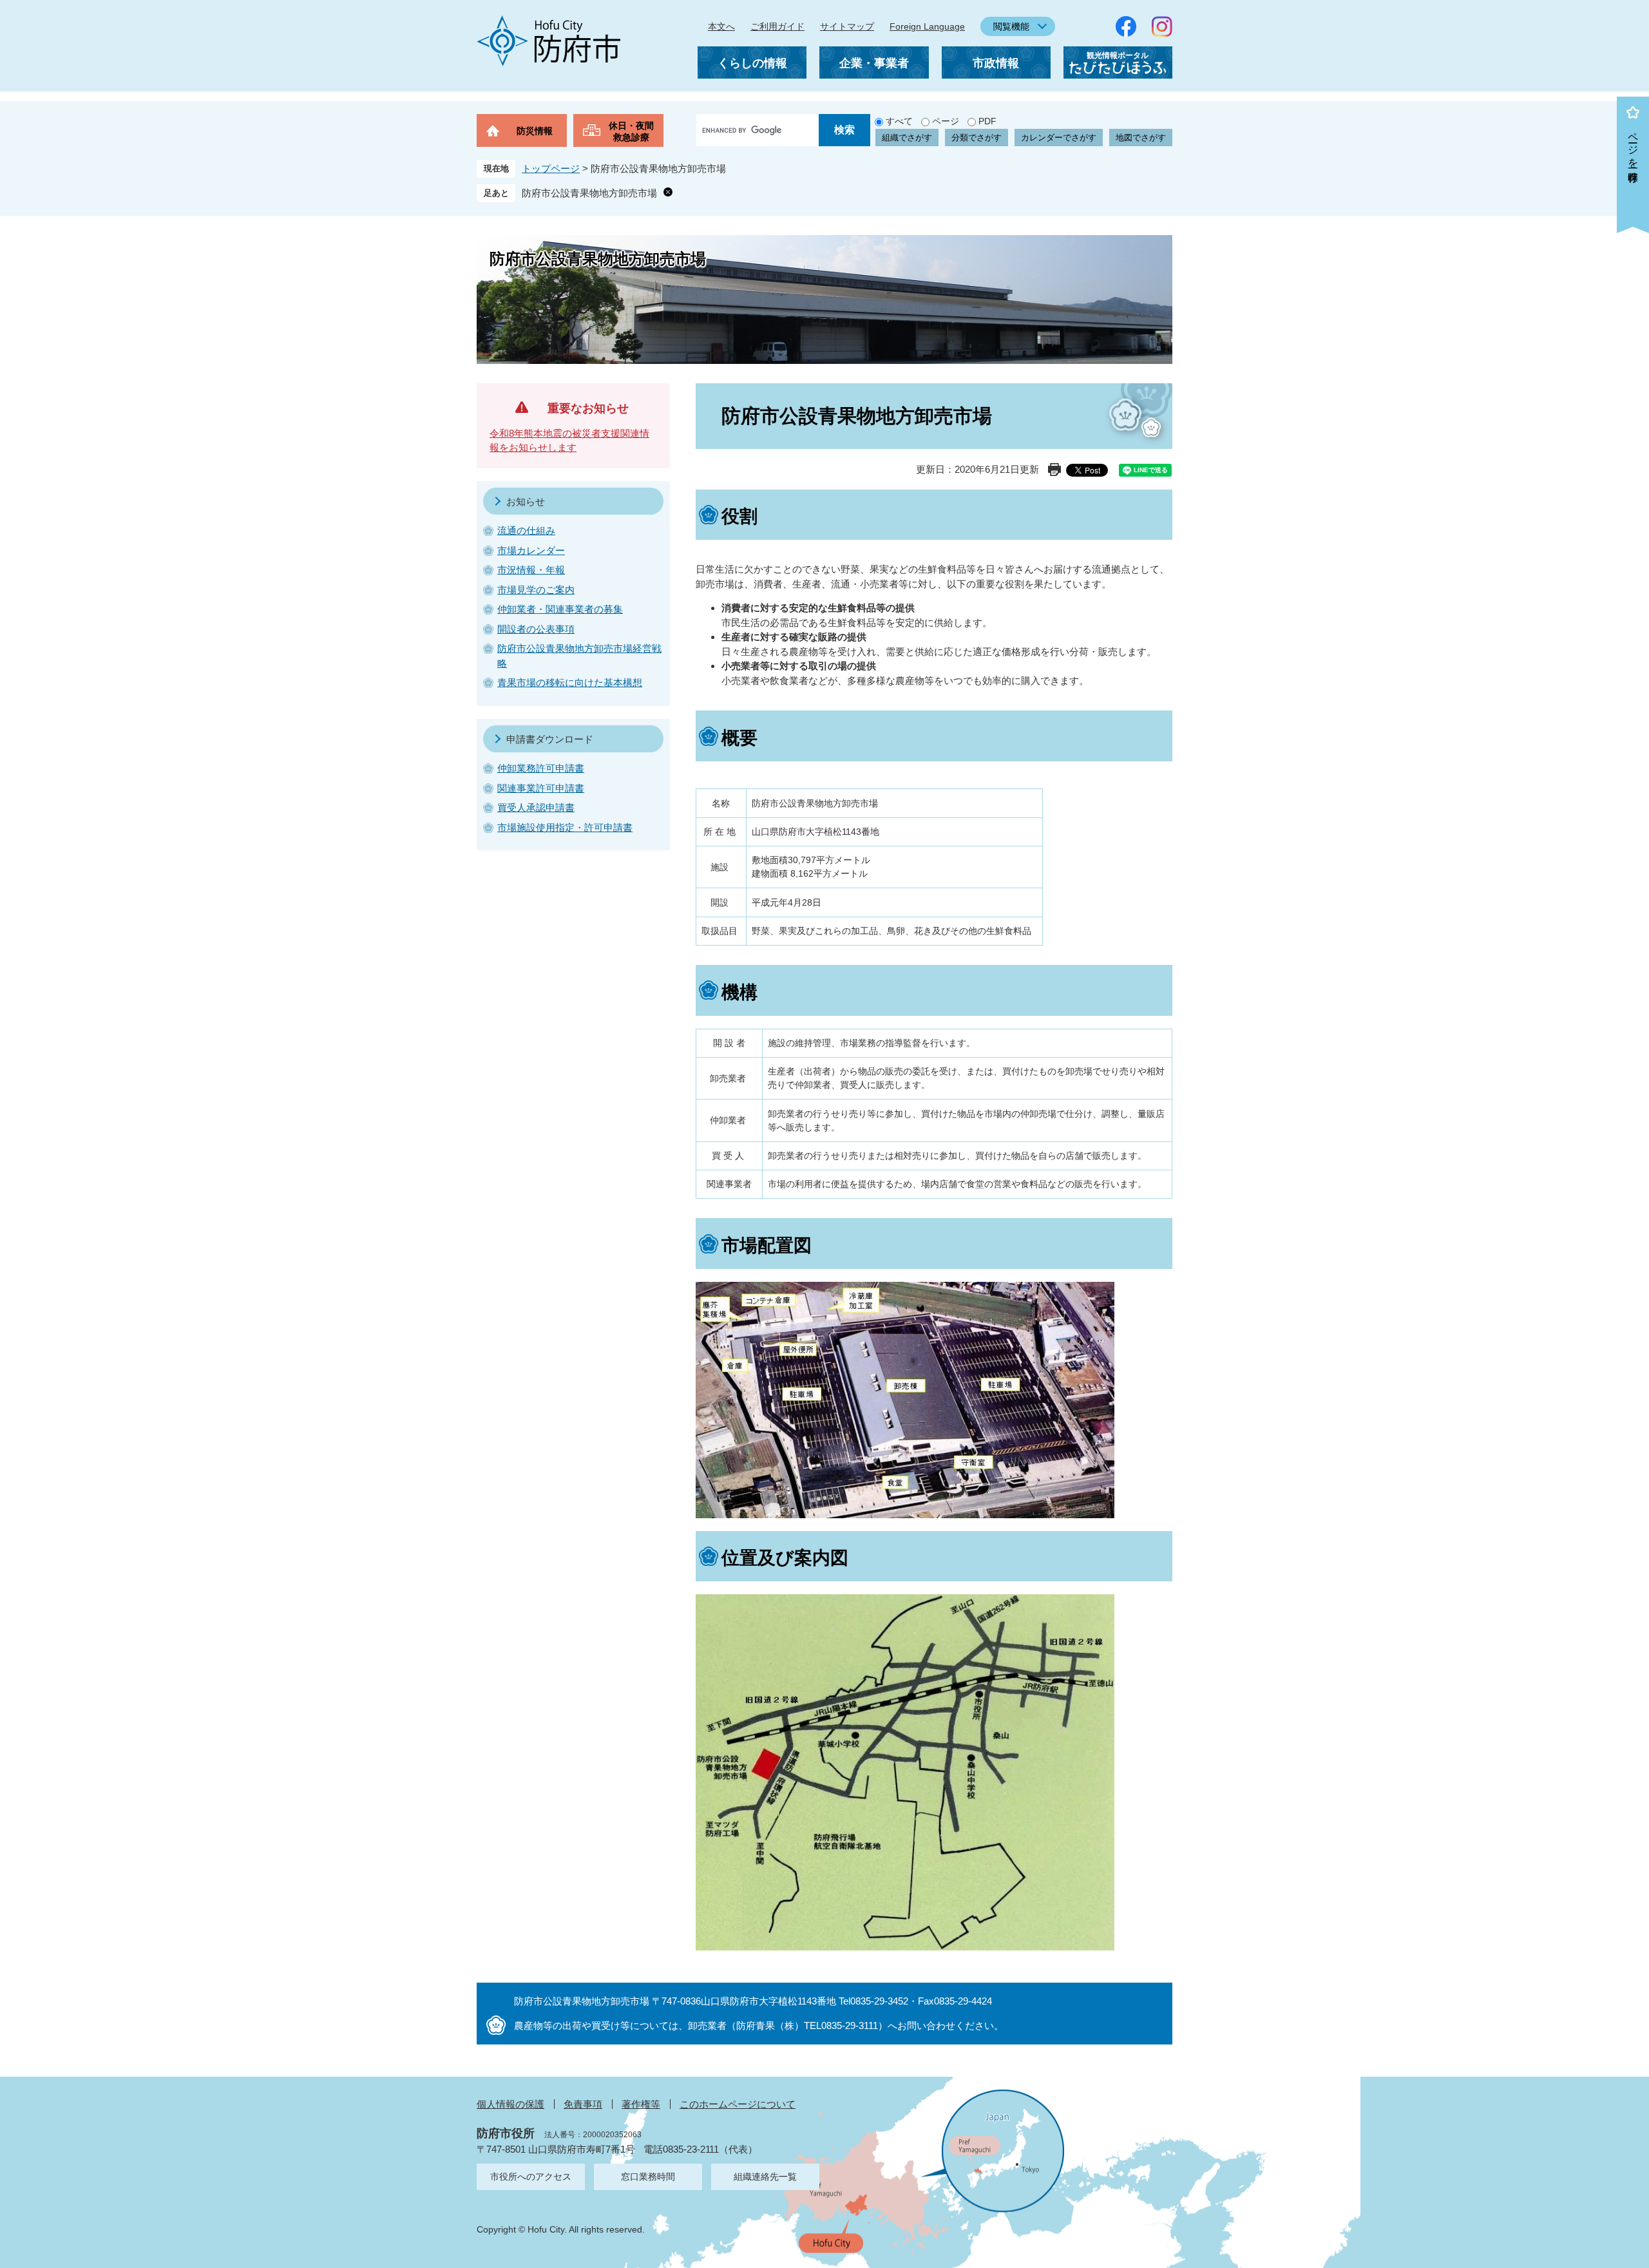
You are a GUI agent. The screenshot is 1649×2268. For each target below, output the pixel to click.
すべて (899, 121)
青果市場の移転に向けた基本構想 (570, 682)
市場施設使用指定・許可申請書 (565, 827)
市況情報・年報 (531, 570)
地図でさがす (1141, 138)
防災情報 (535, 131)
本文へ (721, 26)
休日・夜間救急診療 (631, 131)
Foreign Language (927, 26)
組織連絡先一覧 (765, 2177)
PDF (987, 121)
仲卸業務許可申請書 (541, 768)
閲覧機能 (1011, 26)
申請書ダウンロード (550, 739)
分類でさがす (977, 138)
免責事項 (583, 2104)
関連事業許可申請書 (541, 788)
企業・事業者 (874, 63)
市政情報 (996, 63)
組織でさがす (907, 138)
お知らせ (526, 501)
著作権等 (641, 2104)
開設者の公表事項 (536, 629)
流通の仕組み (526, 530)
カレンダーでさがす (1059, 138)
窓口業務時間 (648, 2177)
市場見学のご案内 (536, 590)
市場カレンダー (531, 550)
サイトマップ (847, 26)
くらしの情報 (752, 63)
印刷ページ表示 (1054, 470)
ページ (946, 121)
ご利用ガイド (777, 26)
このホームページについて (738, 2104)
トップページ (551, 168)
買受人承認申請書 (536, 807)
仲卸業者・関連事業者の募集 (560, 609)
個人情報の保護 (510, 2104)
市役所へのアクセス (531, 2177)
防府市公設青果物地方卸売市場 (589, 193)
